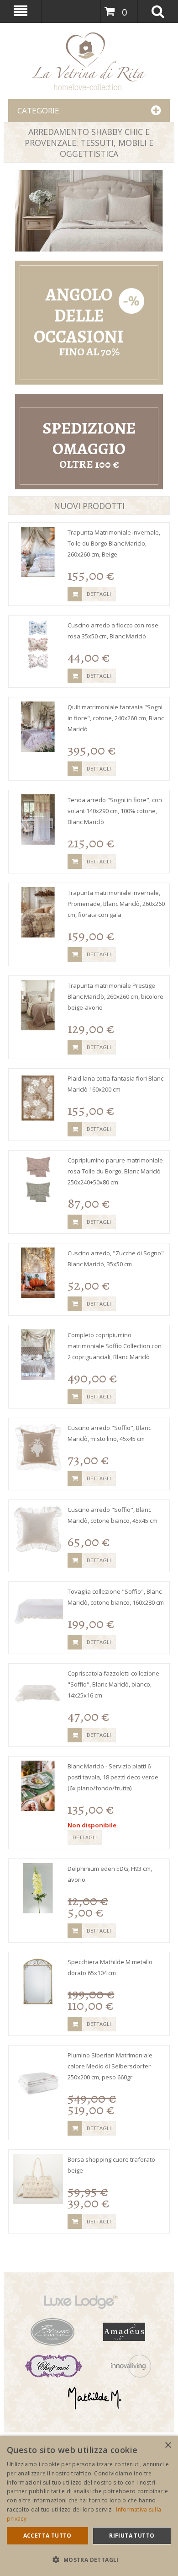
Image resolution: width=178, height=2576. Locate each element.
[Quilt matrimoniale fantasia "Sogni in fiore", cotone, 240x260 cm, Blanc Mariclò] (38, 727)
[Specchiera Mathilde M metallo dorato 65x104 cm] (38, 1982)
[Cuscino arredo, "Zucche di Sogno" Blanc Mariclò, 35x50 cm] (38, 1273)
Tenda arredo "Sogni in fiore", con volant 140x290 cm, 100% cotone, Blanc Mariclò (115, 811)
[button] (89, 2560)
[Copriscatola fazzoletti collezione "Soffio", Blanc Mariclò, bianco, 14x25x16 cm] (38, 1693)
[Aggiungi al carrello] (75, 594)
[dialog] (89, 2506)
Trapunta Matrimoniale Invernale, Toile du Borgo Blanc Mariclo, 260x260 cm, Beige (114, 543)
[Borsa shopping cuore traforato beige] (38, 2179)
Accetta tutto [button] (47, 2536)
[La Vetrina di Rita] (89, 37)
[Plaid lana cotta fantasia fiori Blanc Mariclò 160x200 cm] (38, 1098)
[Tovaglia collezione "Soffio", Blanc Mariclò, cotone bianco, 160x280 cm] (38, 1611)
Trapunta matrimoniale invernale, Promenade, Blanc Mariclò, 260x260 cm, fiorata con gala (116, 904)
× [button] (168, 2445)
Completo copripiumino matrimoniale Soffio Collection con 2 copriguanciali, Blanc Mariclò (115, 1346)
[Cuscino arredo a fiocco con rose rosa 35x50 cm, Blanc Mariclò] (38, 645)
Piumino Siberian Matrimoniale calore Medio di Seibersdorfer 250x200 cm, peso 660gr (110, 2066)
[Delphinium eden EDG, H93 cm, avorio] (38, 1888)
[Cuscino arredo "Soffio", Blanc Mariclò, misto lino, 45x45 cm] (38, 1447)
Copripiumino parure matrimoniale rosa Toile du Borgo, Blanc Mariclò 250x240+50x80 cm (115, 1171)
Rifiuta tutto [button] (132, 2536)
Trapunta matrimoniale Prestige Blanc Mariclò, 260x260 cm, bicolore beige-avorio (115, 996)
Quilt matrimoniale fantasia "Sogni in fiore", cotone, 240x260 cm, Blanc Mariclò (116, 718)
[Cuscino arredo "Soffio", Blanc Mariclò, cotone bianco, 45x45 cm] (38, 1529)
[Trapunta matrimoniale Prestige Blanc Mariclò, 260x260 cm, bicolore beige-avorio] (38, 1005)
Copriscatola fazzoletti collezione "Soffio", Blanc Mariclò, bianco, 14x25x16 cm (113, 1684)
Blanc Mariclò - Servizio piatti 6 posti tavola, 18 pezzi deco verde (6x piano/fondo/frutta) (113, 1777)
